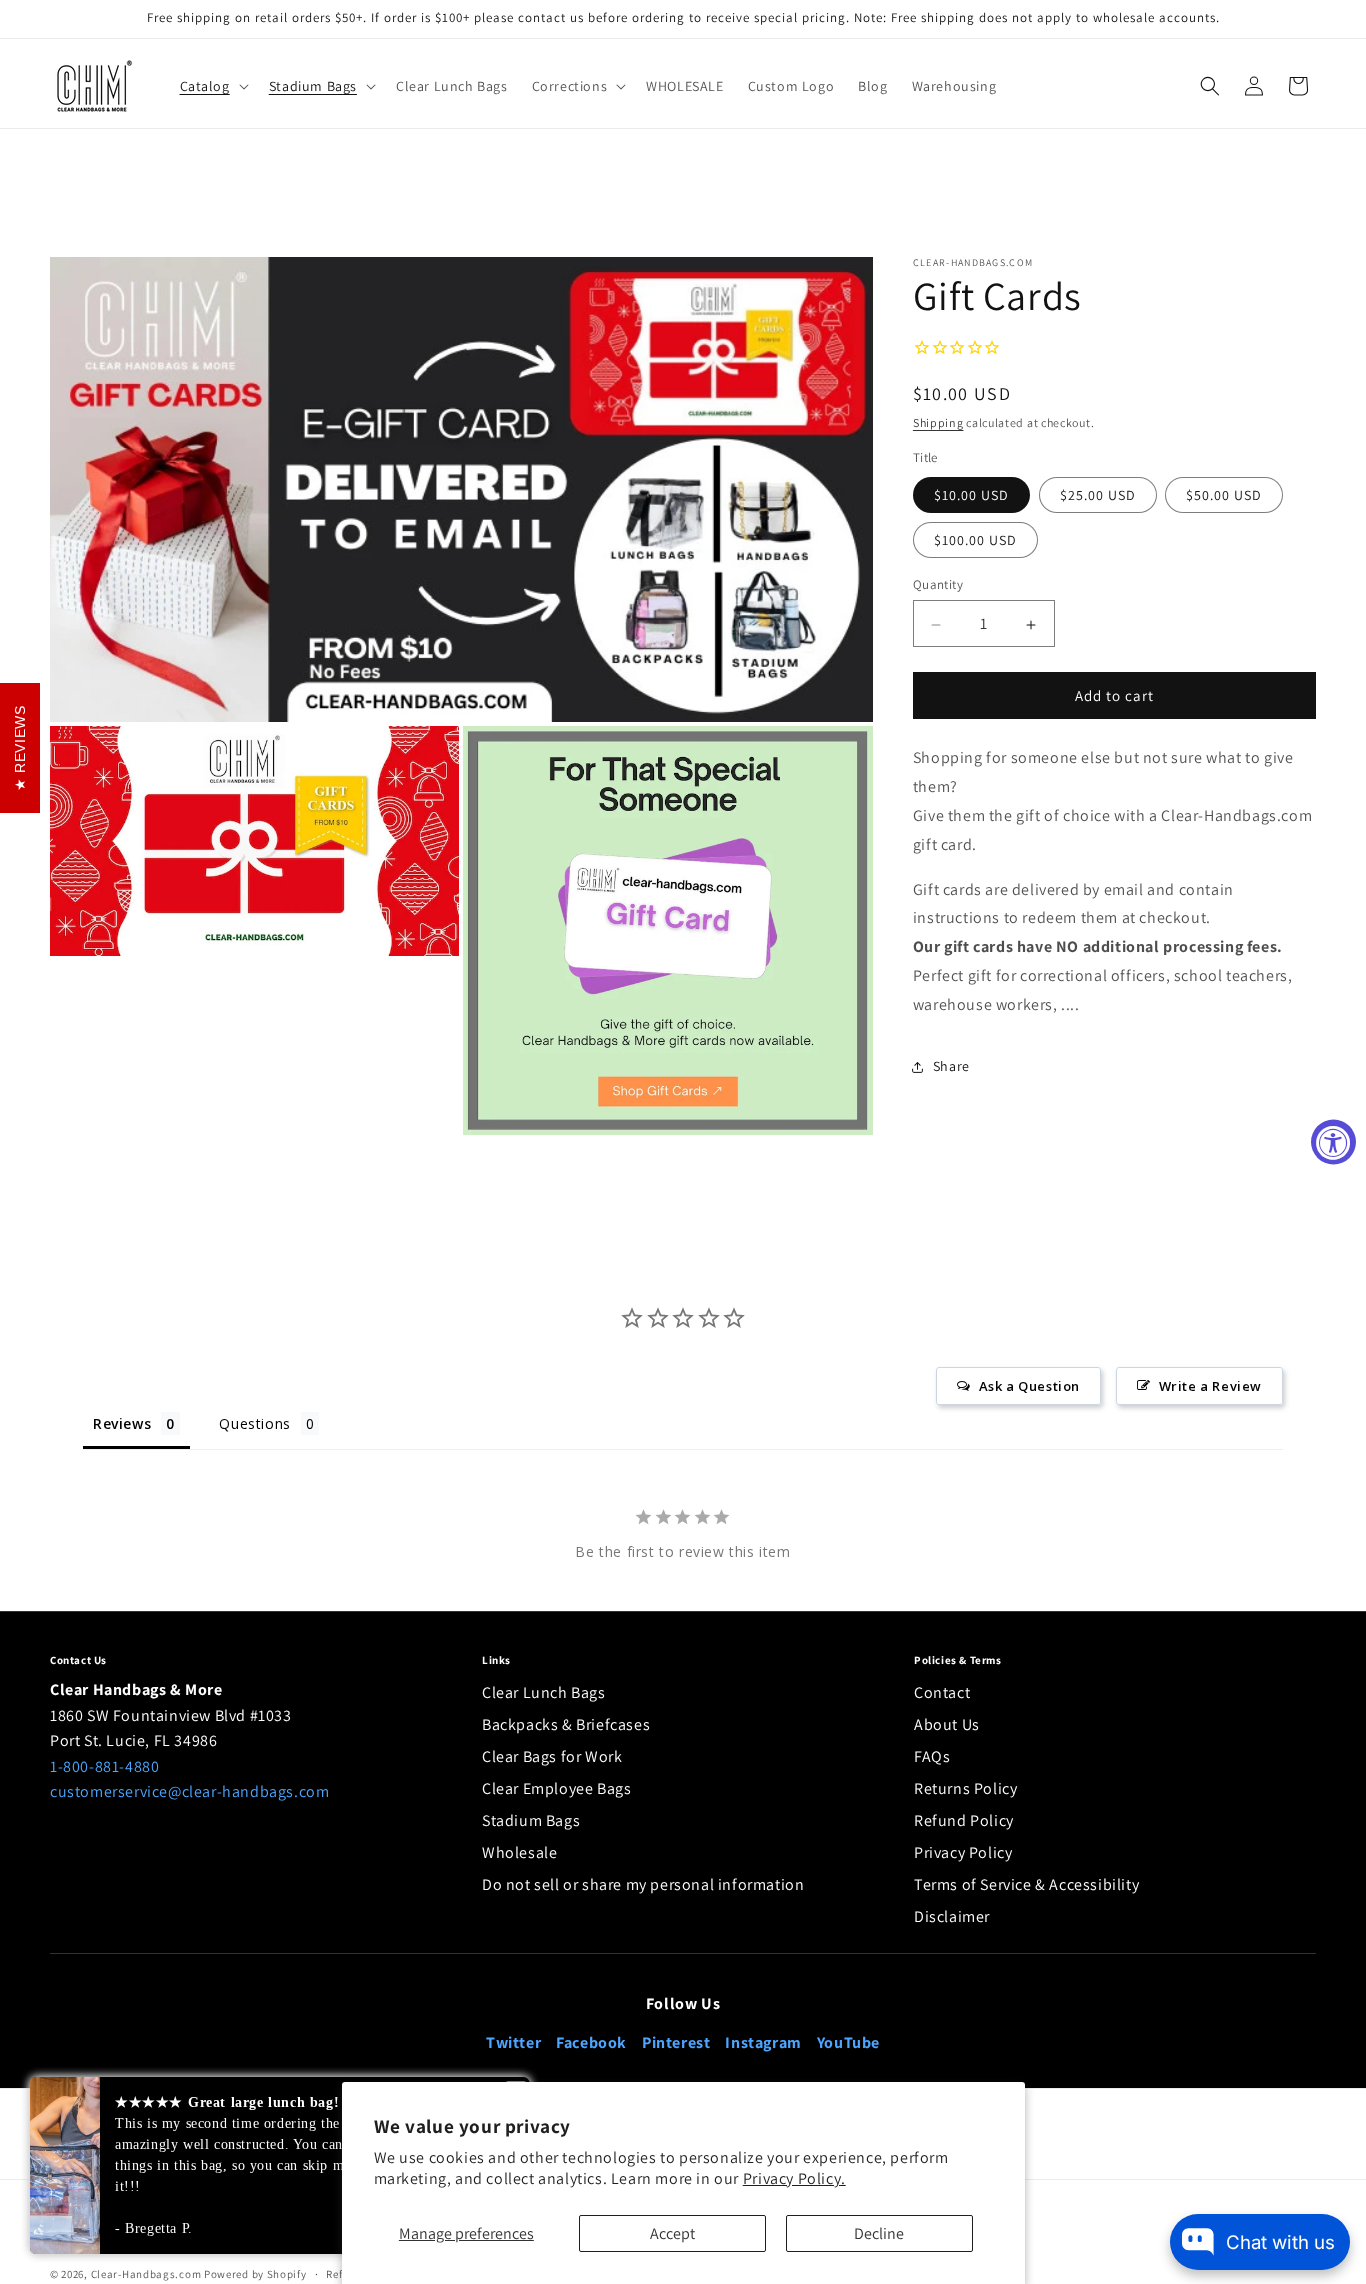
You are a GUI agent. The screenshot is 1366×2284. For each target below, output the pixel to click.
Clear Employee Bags (556, 1788)
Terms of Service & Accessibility (1026, 1884)
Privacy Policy (963, 1852)
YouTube (848, 2042)
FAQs (932, 1756)
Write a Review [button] (1210, 1386)
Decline (879, 2233)
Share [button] (951, 1067)
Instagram (763, 2042)
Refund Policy (964, 1820)
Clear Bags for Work (552, 1756)
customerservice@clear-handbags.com (189, 1791)
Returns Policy (965, 1788)
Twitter (513, 2042)
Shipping (938, 423)
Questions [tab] (254, 1423)
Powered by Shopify (255, 2274)
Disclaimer (952, 1916)
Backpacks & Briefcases (566, 1724)
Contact (942, 1692)
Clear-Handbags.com (146, 2274)
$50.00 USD (1224, 496)
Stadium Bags (531, 1820)
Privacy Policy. (794, 2178)
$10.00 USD (971, 496)
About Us (947, 1724)
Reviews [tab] (122, 1423)
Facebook (591, 2042)
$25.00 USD (1098, 496)
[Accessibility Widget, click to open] (1333, 1142)
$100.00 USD (975, 541)
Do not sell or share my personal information (643, 1884)
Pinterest (676, 2042)
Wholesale (519, 1852)
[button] (212, 86)
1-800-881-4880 (104, 1766)
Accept (672, 2233)
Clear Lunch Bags (544, 1692)
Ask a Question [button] (1029, 1386)
